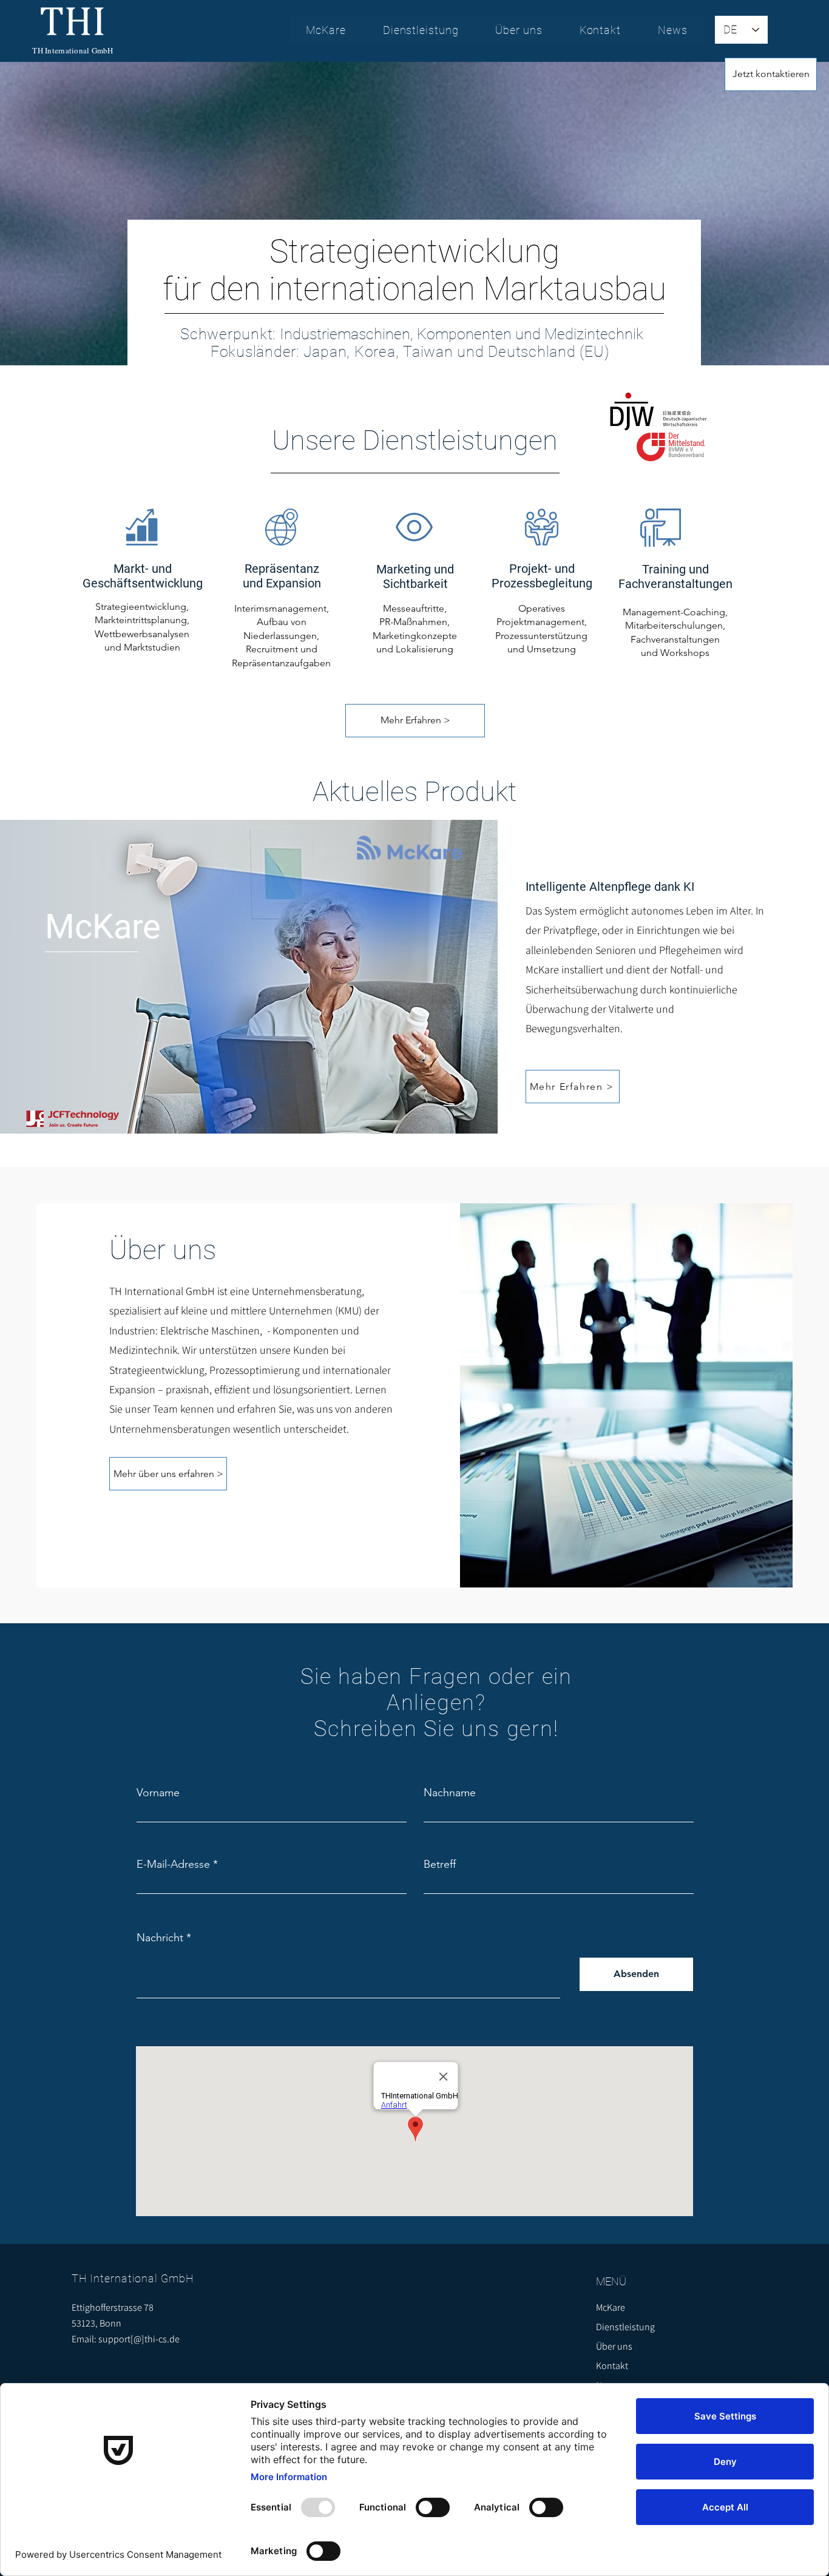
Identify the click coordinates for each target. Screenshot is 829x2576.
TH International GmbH (73, 50)
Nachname (450, 1793)
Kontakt (612, 2366)
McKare (611, 2307)
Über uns (614, 2346)
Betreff (440, 1864)
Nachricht (160, 1938)
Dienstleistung (625, 2327)
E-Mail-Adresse (173, 1864)
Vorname (158, 1793)
